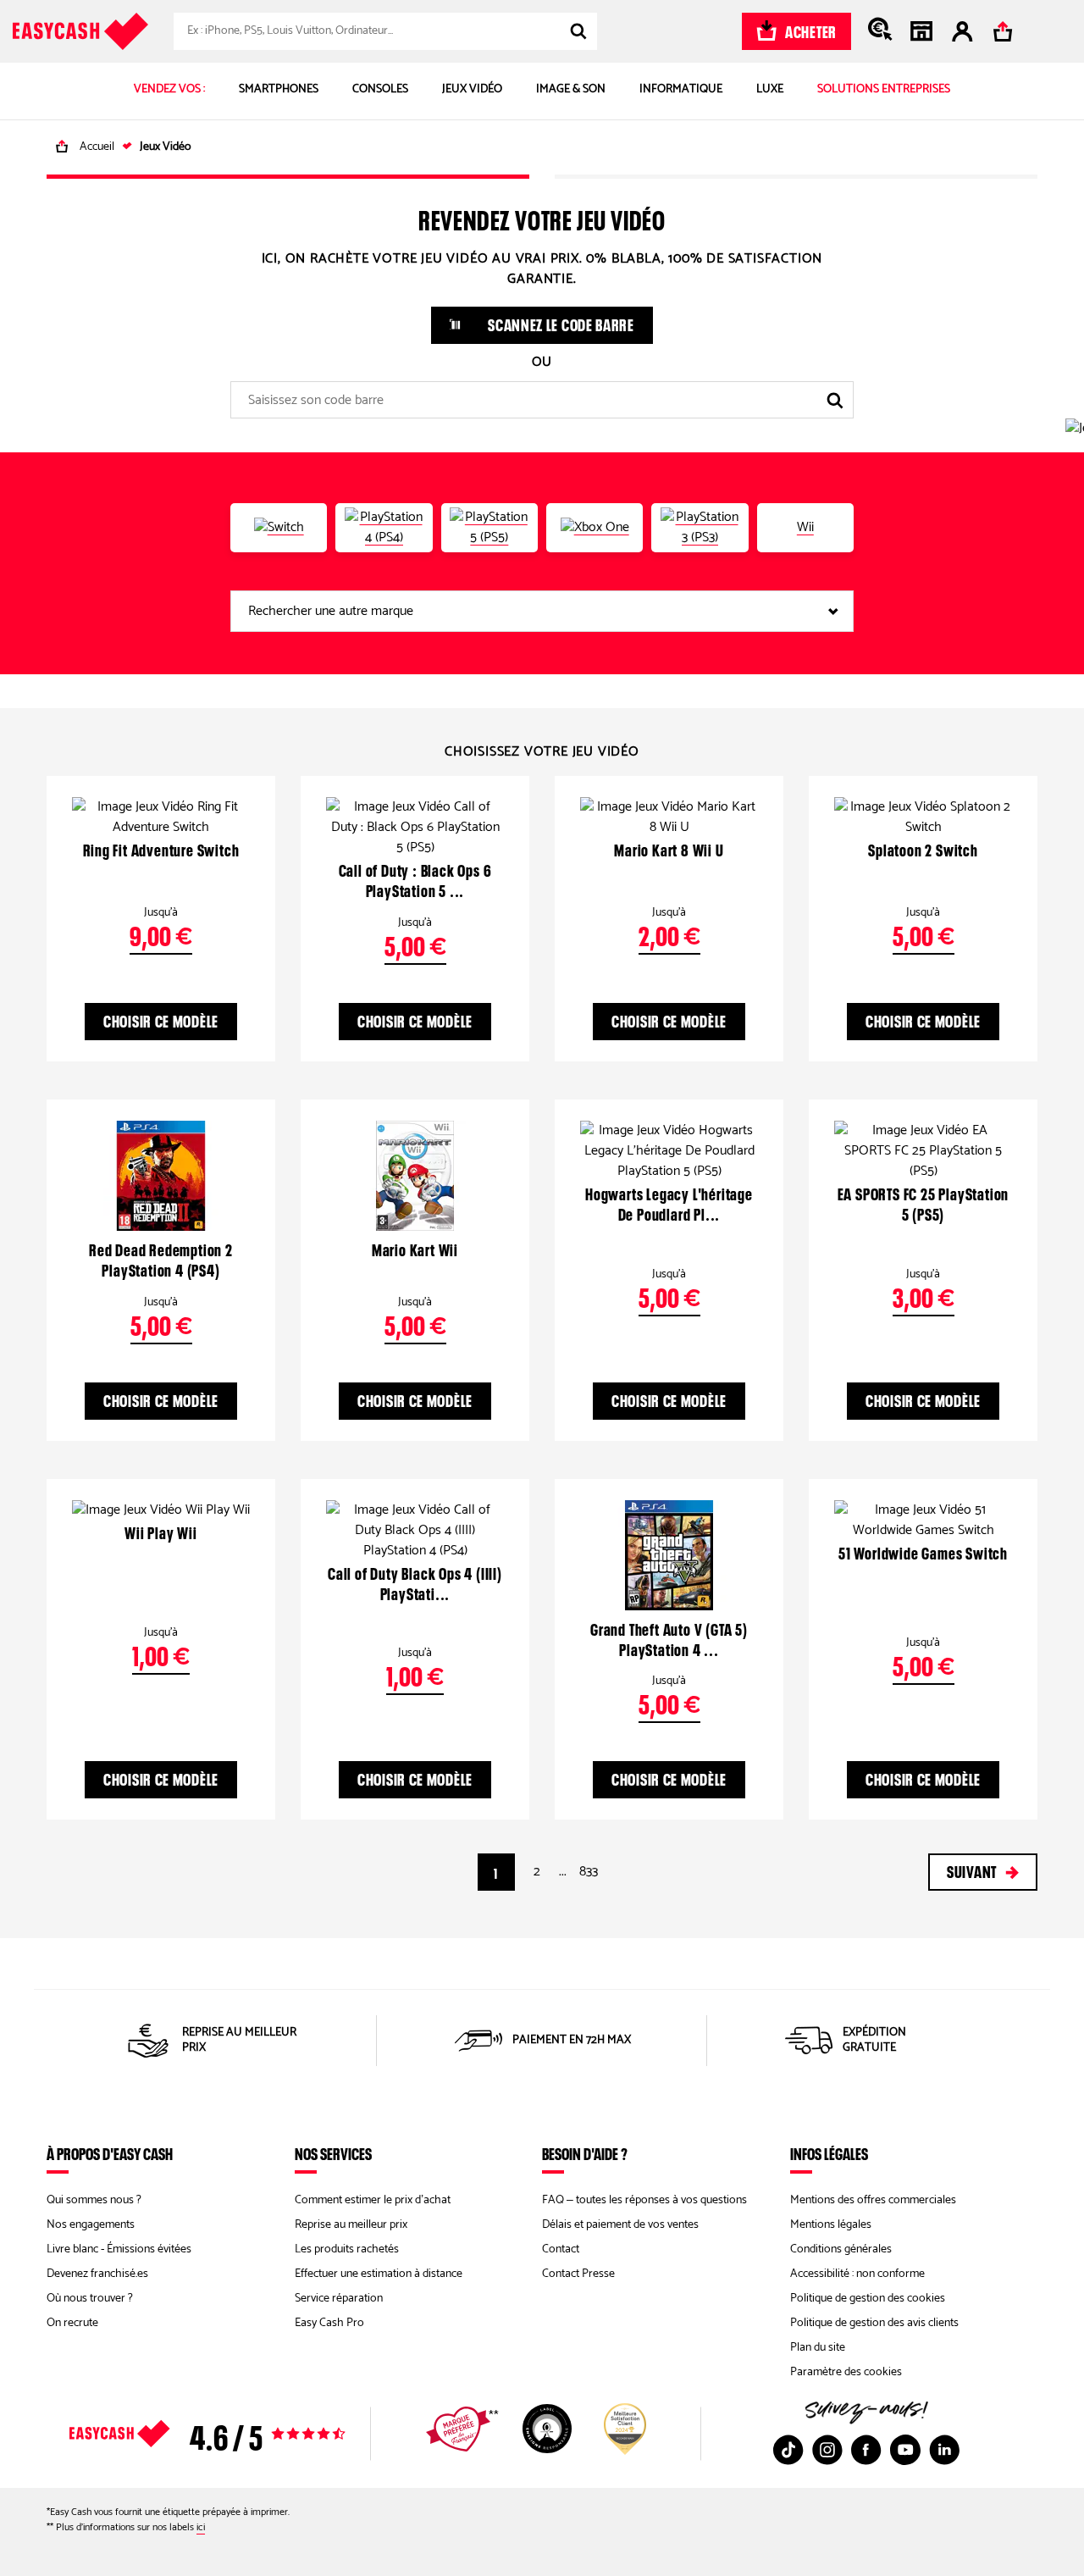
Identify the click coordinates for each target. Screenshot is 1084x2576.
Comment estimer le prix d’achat (373, 2200)
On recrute (72, 2323)
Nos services (333, 2153)
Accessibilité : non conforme (857, 2274)
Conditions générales (841, 2249)
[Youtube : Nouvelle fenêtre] (905, 2450)
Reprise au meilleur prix (351, 2225)
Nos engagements (91, 2225)
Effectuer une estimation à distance (379, 2274)
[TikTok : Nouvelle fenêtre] (788, 2450)
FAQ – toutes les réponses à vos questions (644, 2200)
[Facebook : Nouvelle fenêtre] (866, 2450)
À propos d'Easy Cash (110, 2153)
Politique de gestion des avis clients (874, 2323)
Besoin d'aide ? (585, 2153)
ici (201, 2527)
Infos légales (829, 2153)
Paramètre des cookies (846, 2372)
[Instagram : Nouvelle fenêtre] (827, 2450)
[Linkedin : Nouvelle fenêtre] (944, 2450)
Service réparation (339, 2299)
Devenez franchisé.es (97, 2274)
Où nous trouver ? (90, 2299)
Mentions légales (831, 2225)
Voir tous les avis (237, 2434)
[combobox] (385, 31)
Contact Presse (578, 2274)
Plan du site (818, 2348)
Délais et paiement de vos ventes (620, 2225)
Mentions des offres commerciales (873, 2200)
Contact (561, 2249)
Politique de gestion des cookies (868, 2299)
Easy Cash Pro (329, 2323)
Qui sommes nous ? (94, 2200)
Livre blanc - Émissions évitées (119, 2249)
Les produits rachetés (347, 2249)
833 (589, 1872)
